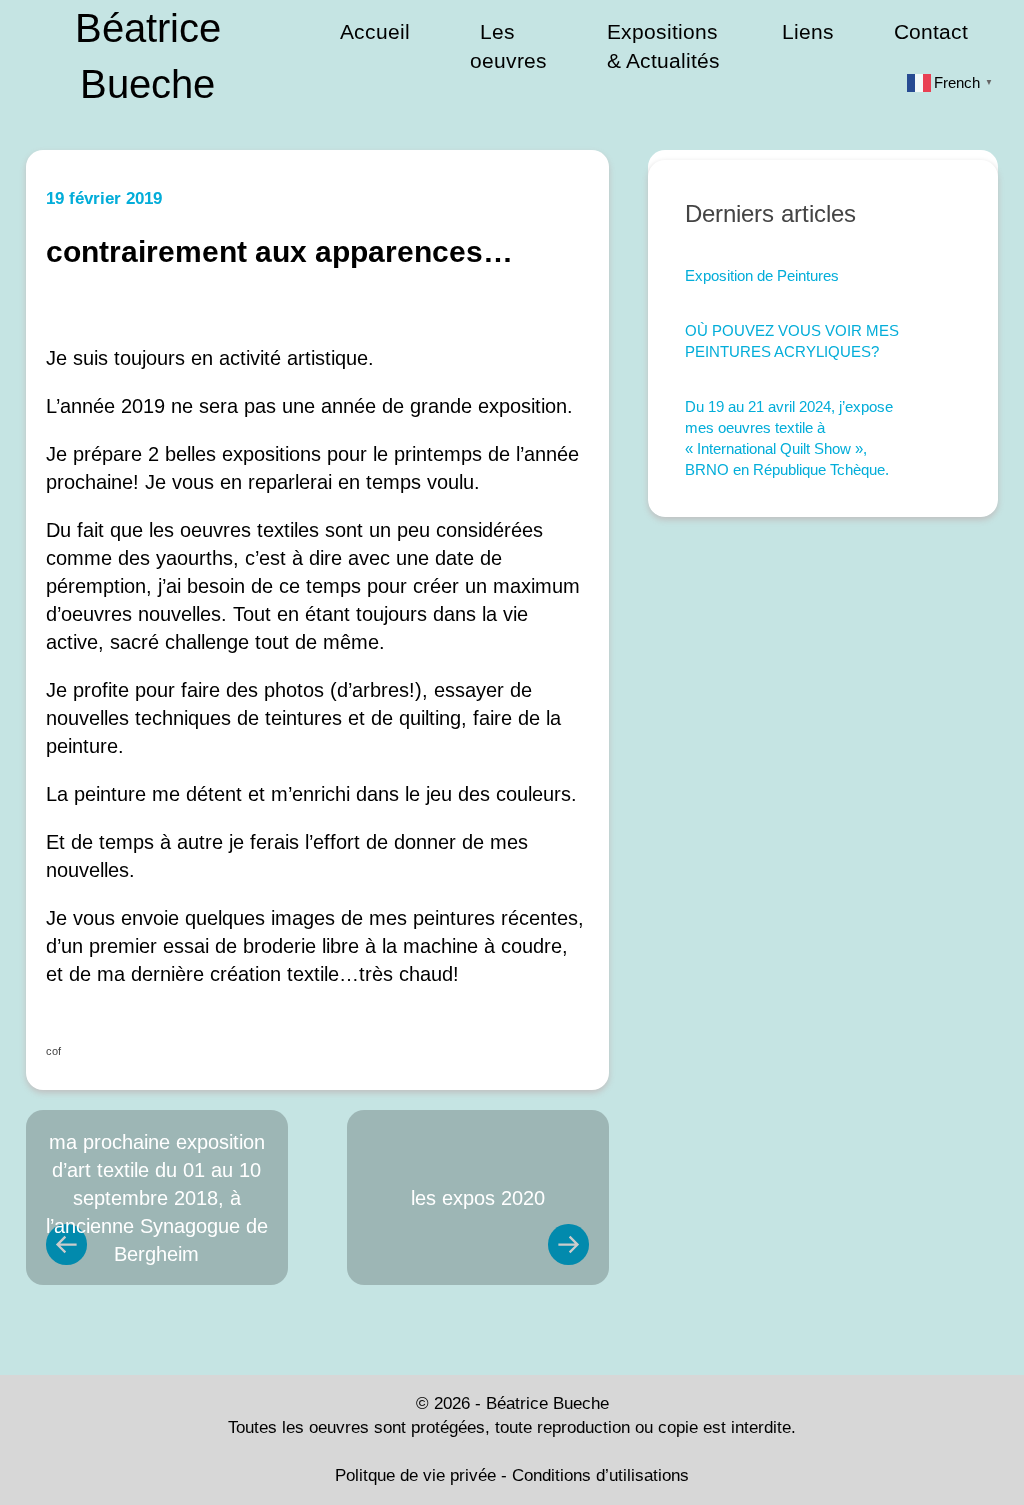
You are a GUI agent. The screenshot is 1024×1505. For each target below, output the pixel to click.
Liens (808, 31)
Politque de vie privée (415, 1475)
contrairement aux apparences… (279, 251)
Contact (931, 31)
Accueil (375, 31)
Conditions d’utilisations (600, 1475)
